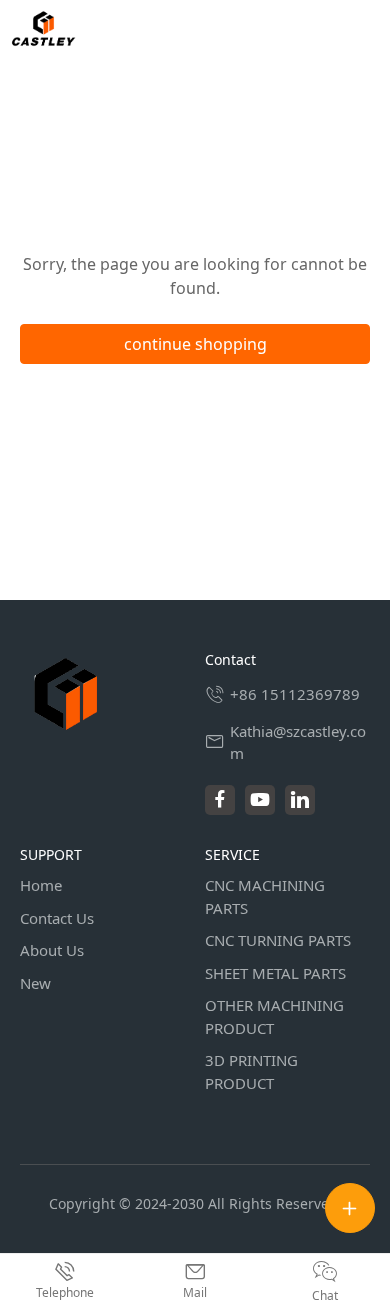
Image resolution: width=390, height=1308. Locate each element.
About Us (52, 950)
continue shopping (195, 344)
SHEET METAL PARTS (275, 973)
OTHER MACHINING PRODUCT (274, 1016)
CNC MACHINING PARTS (265, 896)
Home (41, 885)
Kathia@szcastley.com (298, 742)
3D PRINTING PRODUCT (251, 1071)
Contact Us (57, 918)
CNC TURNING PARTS (278, 940)
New (35, 983)
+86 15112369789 (295, 694)
